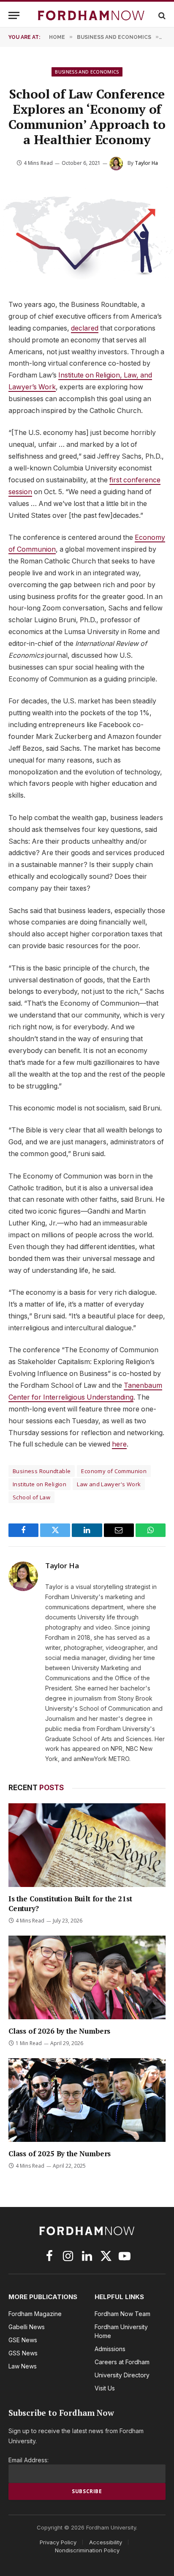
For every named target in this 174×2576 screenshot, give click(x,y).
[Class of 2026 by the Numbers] (87, 1977)
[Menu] (14, 15)
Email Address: (29, 2460)
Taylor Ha (146, 163)
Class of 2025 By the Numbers (60, 2154)
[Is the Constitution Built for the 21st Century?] (87, 1845)
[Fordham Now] (91, 15)
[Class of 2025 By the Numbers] (87, 2100)
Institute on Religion (39, 1484)
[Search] (161, 15)
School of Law (31, 1497)
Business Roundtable (42, 1471)
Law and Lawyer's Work (109, 1484)
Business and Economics (87, 72)
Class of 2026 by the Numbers (59, 2031)
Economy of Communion (114, 1471)
